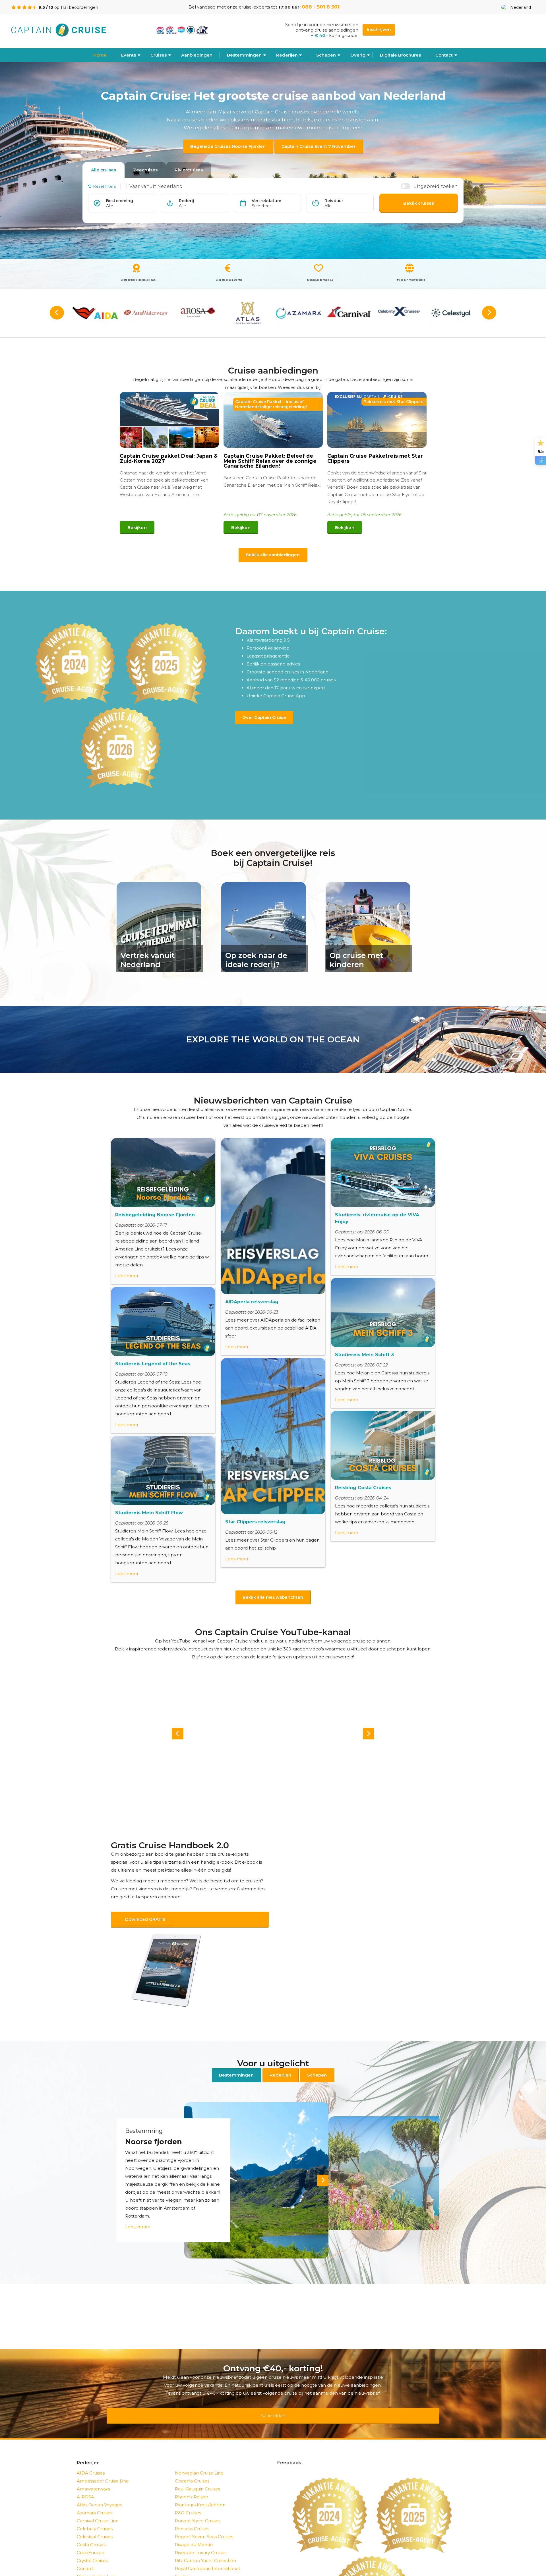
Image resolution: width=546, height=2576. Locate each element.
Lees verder (138, 2219)
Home (100, 55)
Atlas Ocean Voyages (99, 2490)
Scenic (182, 2562)
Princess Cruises (192, 2514)
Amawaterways (93, 2474)
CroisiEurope (91, 2538)
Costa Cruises (91, 2530)
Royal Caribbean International (207, 2554)
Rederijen (287, 55)
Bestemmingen (244, 55)
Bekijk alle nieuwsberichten (273, 1597)
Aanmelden (273, 2404)
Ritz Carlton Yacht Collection (205, 2546)
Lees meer (127, 1276)
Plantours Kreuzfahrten (200, 2490)
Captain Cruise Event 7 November (318, 146)
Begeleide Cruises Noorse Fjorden (228, 146)
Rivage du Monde (194, 2530)
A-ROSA (85, 2482)
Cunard (85, 2554)
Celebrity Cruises (95, 2514)
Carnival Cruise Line (98, 2506)
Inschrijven (379, 29)
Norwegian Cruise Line (199, 2458)
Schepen (317, 2068)
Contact (444, 55)
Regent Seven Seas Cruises (204, 2522)
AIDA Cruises (91, 2458)
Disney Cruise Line (96, 2562)
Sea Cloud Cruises (194, 2570)
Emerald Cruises (94, 2570)
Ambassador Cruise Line (103, 2466)
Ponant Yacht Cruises (198, 2506)
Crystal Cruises (92, 2546)
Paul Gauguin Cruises (197, 2474)
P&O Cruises (188, 2498)
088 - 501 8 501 (321, 7)
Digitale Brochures (400, 55)
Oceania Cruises (192, 2466)
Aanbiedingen (197, 55)
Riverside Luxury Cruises (201, 2538)
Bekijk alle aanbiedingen (273, 555)
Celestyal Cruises (95, 2522)
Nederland (521, 7)
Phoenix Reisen (192, 2482)
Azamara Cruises (95, 2498)
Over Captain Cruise (264, 717)
